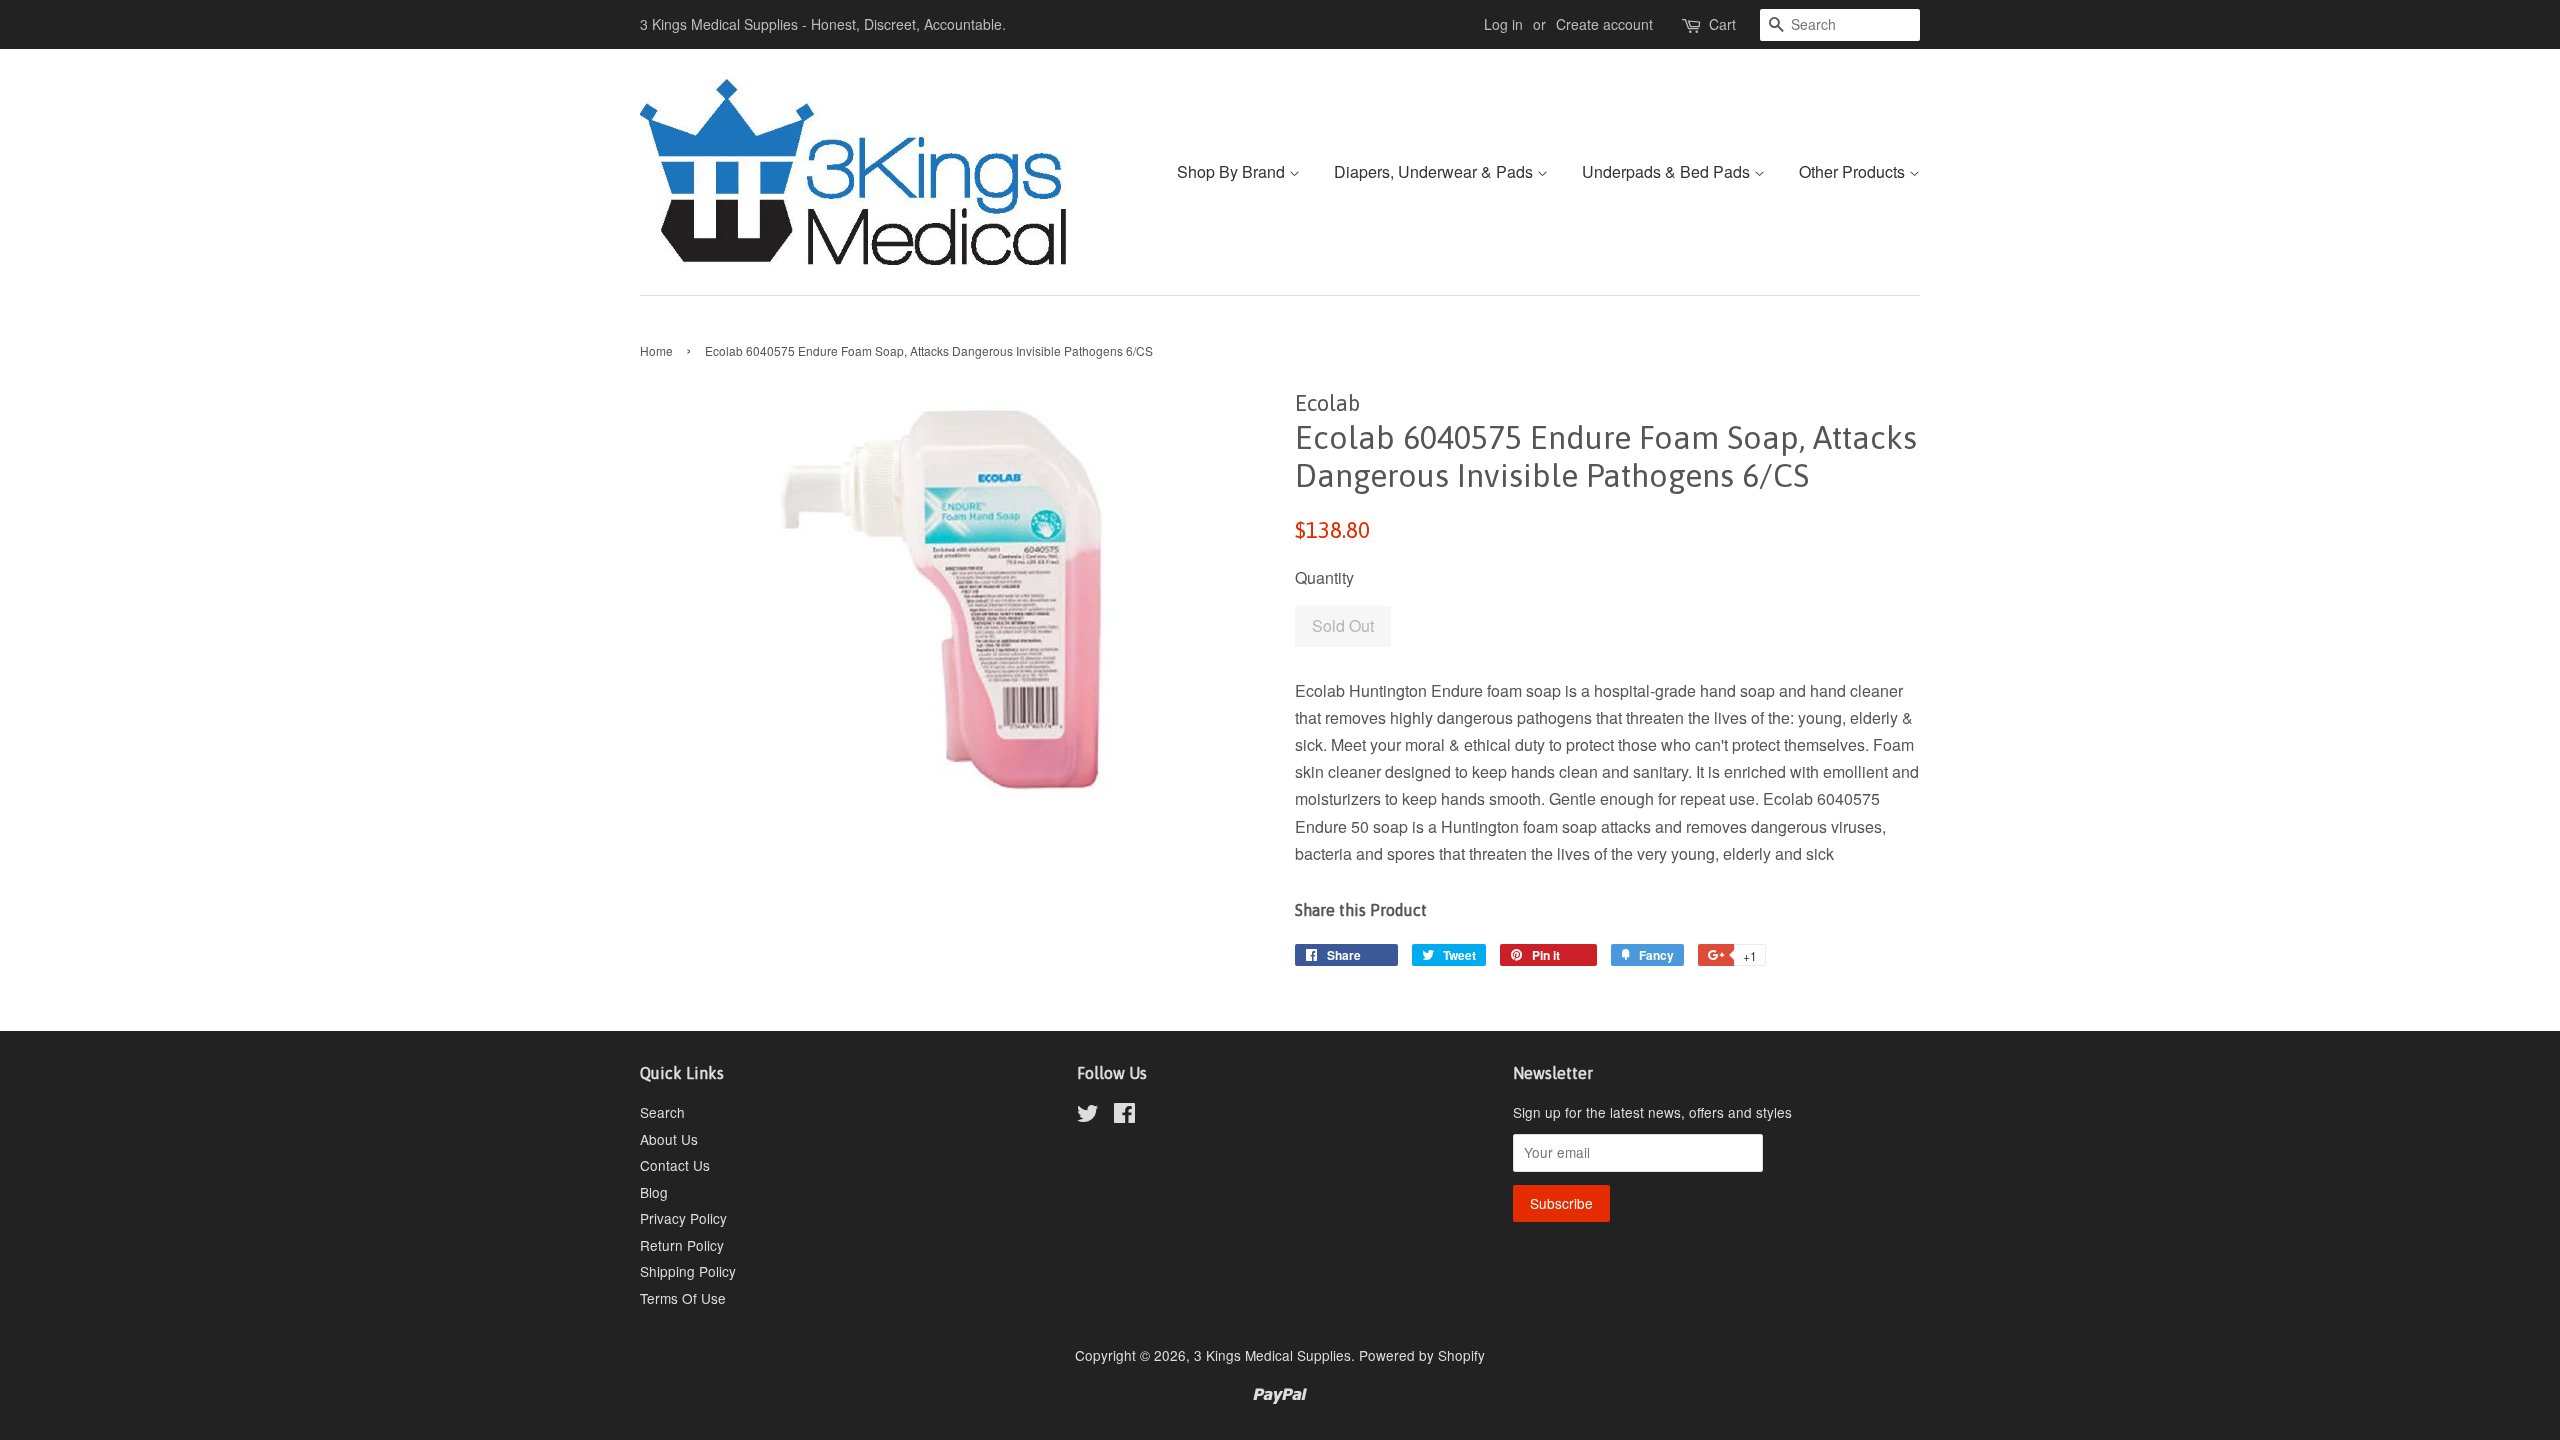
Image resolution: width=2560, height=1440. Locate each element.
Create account (1604, 24)
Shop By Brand (1233, 171)
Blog (654, 1192)
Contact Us (675, 1165)
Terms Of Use (683, 1298)
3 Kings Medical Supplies (1272, 1355)
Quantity (1324, 577)
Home (656, 350)
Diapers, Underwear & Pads (1435, 171)
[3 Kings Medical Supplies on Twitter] (1088, 1116)
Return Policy (682, 1245)
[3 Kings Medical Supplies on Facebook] (1124, 1116)
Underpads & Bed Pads (1668, 171)
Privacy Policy (683, 1218)
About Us (669, 1139)
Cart (1722, 24)
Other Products (1854, 171)
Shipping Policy (688, 1271)
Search (662, 1112)
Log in (1503, 24)
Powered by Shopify (1422, 1355)
